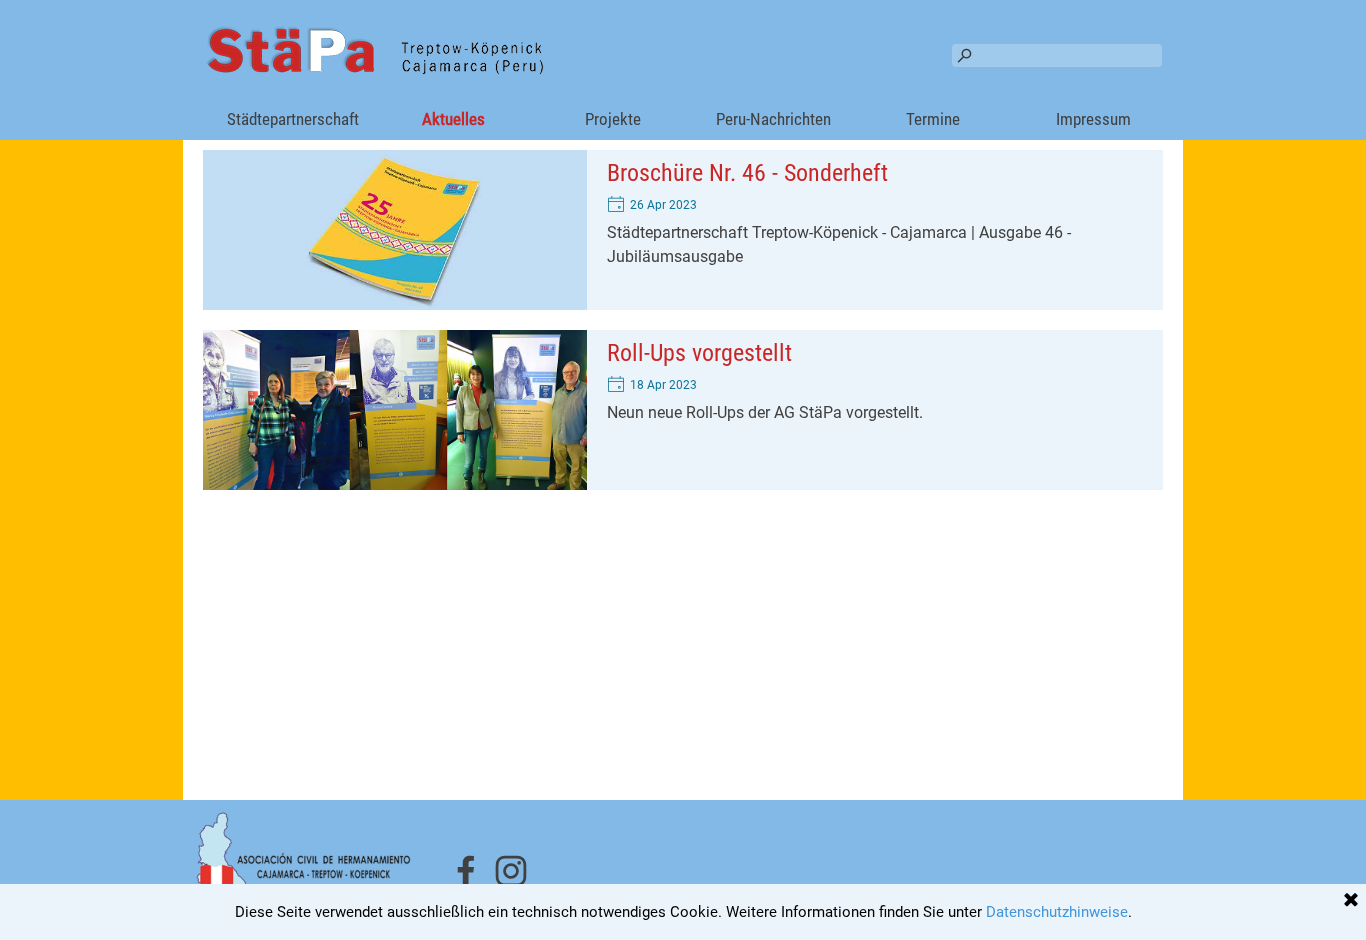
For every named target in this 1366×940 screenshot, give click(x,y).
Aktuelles (453, 119)
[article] (683, 230)
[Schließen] (1351, 901)
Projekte (613, 119)
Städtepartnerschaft (293, 119)
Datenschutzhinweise (1057, 912)
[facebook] (466, 871)
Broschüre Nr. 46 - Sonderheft (747, 173)
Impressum (1093, 119)
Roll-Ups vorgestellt (699, 353)
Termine (933, 119)
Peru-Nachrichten (773, 119)
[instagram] (511, 871)
